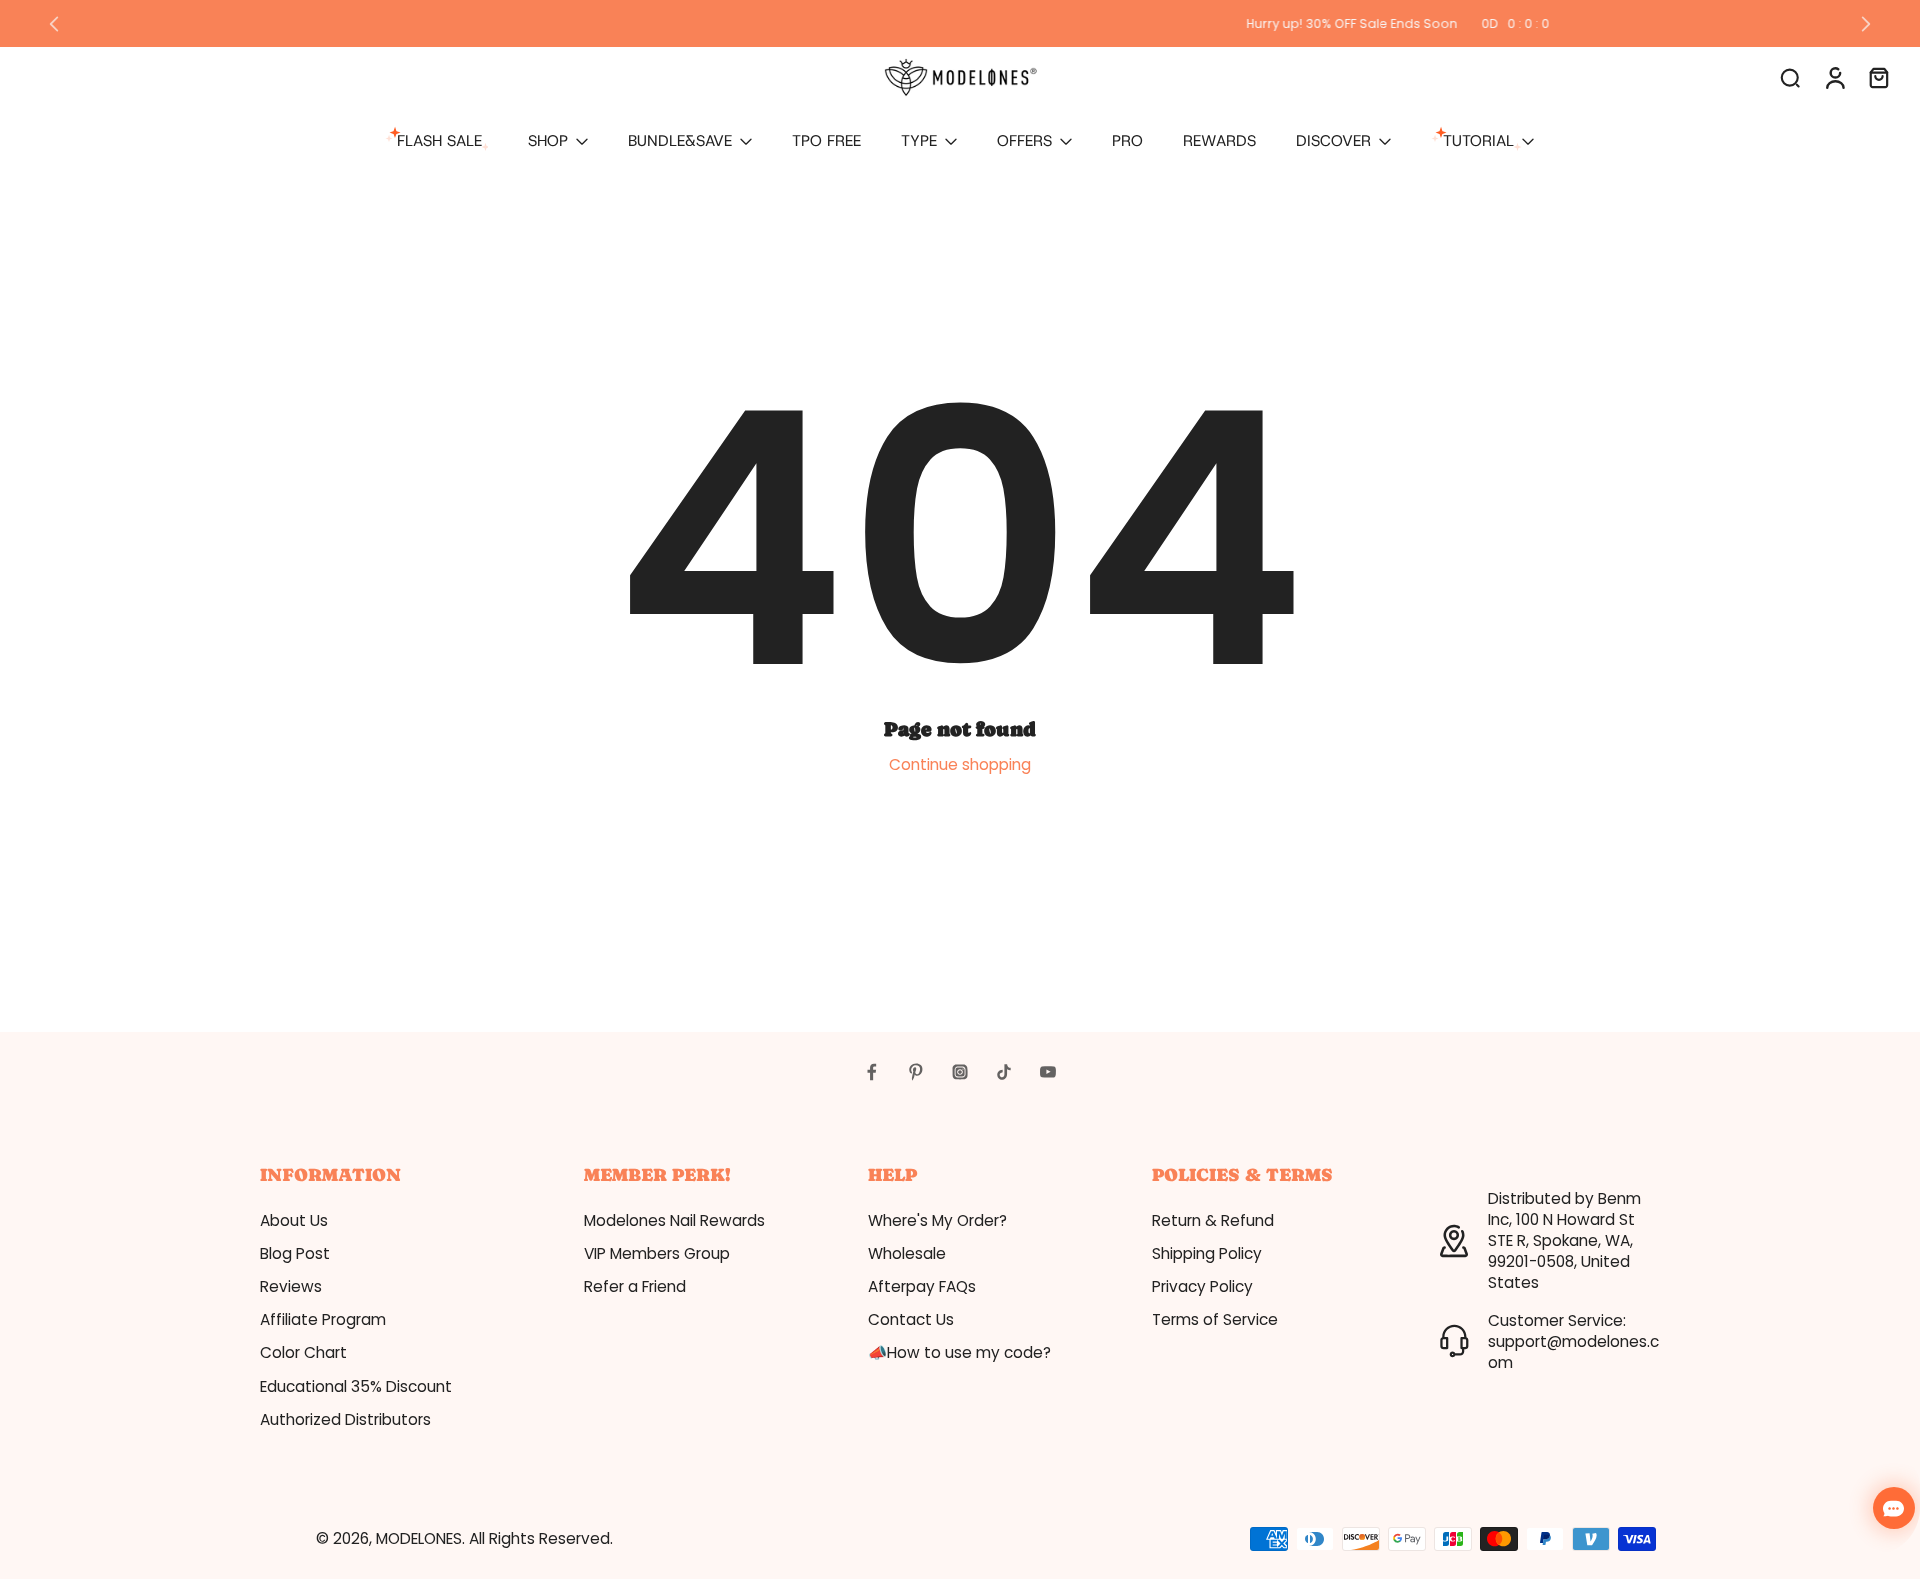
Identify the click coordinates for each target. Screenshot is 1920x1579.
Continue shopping (960, 764)
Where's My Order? (937, 1220)
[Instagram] (960, 1072)
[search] (1790, 77)
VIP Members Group (657, 1253)
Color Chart (303, 1352)
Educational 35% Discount (356, 1386)
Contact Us (911, 1319)
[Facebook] (872, 1072)
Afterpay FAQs (922, 1286)
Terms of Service (1215, 1319)
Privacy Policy (1202, 1286)
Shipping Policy (1207, 1253)
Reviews (291, 1286)
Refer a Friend (635, 1286)
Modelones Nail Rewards (674, 1220)
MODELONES (419, 1538)
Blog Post (295, 1253)
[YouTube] (1048, 1072)
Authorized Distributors (345, 1419)
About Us (294, 1220)
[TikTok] (1004, 1072)
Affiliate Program (323, 1319)
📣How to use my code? (959, 1352)
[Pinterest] (916, 1072)
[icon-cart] (1878, 77)
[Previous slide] (54, 24)
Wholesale (907, 1253)
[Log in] (1834, 77)
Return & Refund (1213, 1220)
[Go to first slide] (1866, 24)
